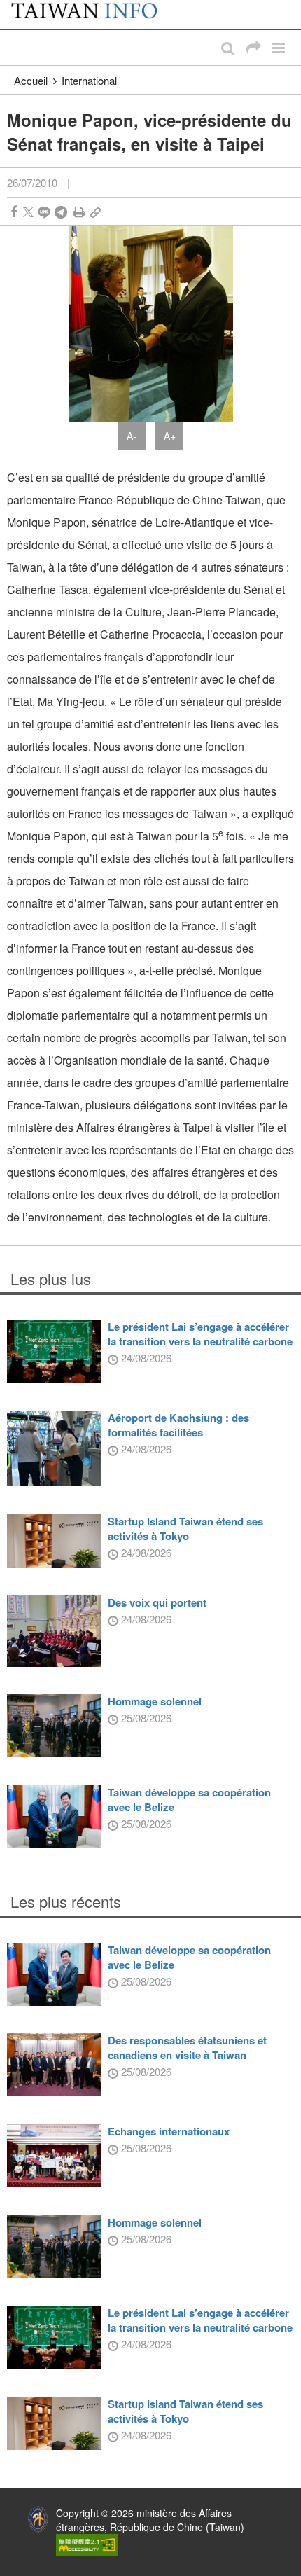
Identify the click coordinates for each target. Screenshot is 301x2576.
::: (15, 7)
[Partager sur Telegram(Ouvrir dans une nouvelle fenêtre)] (61, 212)
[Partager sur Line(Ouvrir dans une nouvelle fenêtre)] (44, 212)
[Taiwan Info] (93, 14)
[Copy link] (96, 212)
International (89, 80)
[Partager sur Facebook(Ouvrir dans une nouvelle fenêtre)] (14, 212)
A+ (170, 436)
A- (132, 436)
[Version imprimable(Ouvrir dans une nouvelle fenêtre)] (79, 212)
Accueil (31, 80)
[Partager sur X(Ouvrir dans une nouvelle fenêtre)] (28, 212)
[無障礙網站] (87, 2543)
